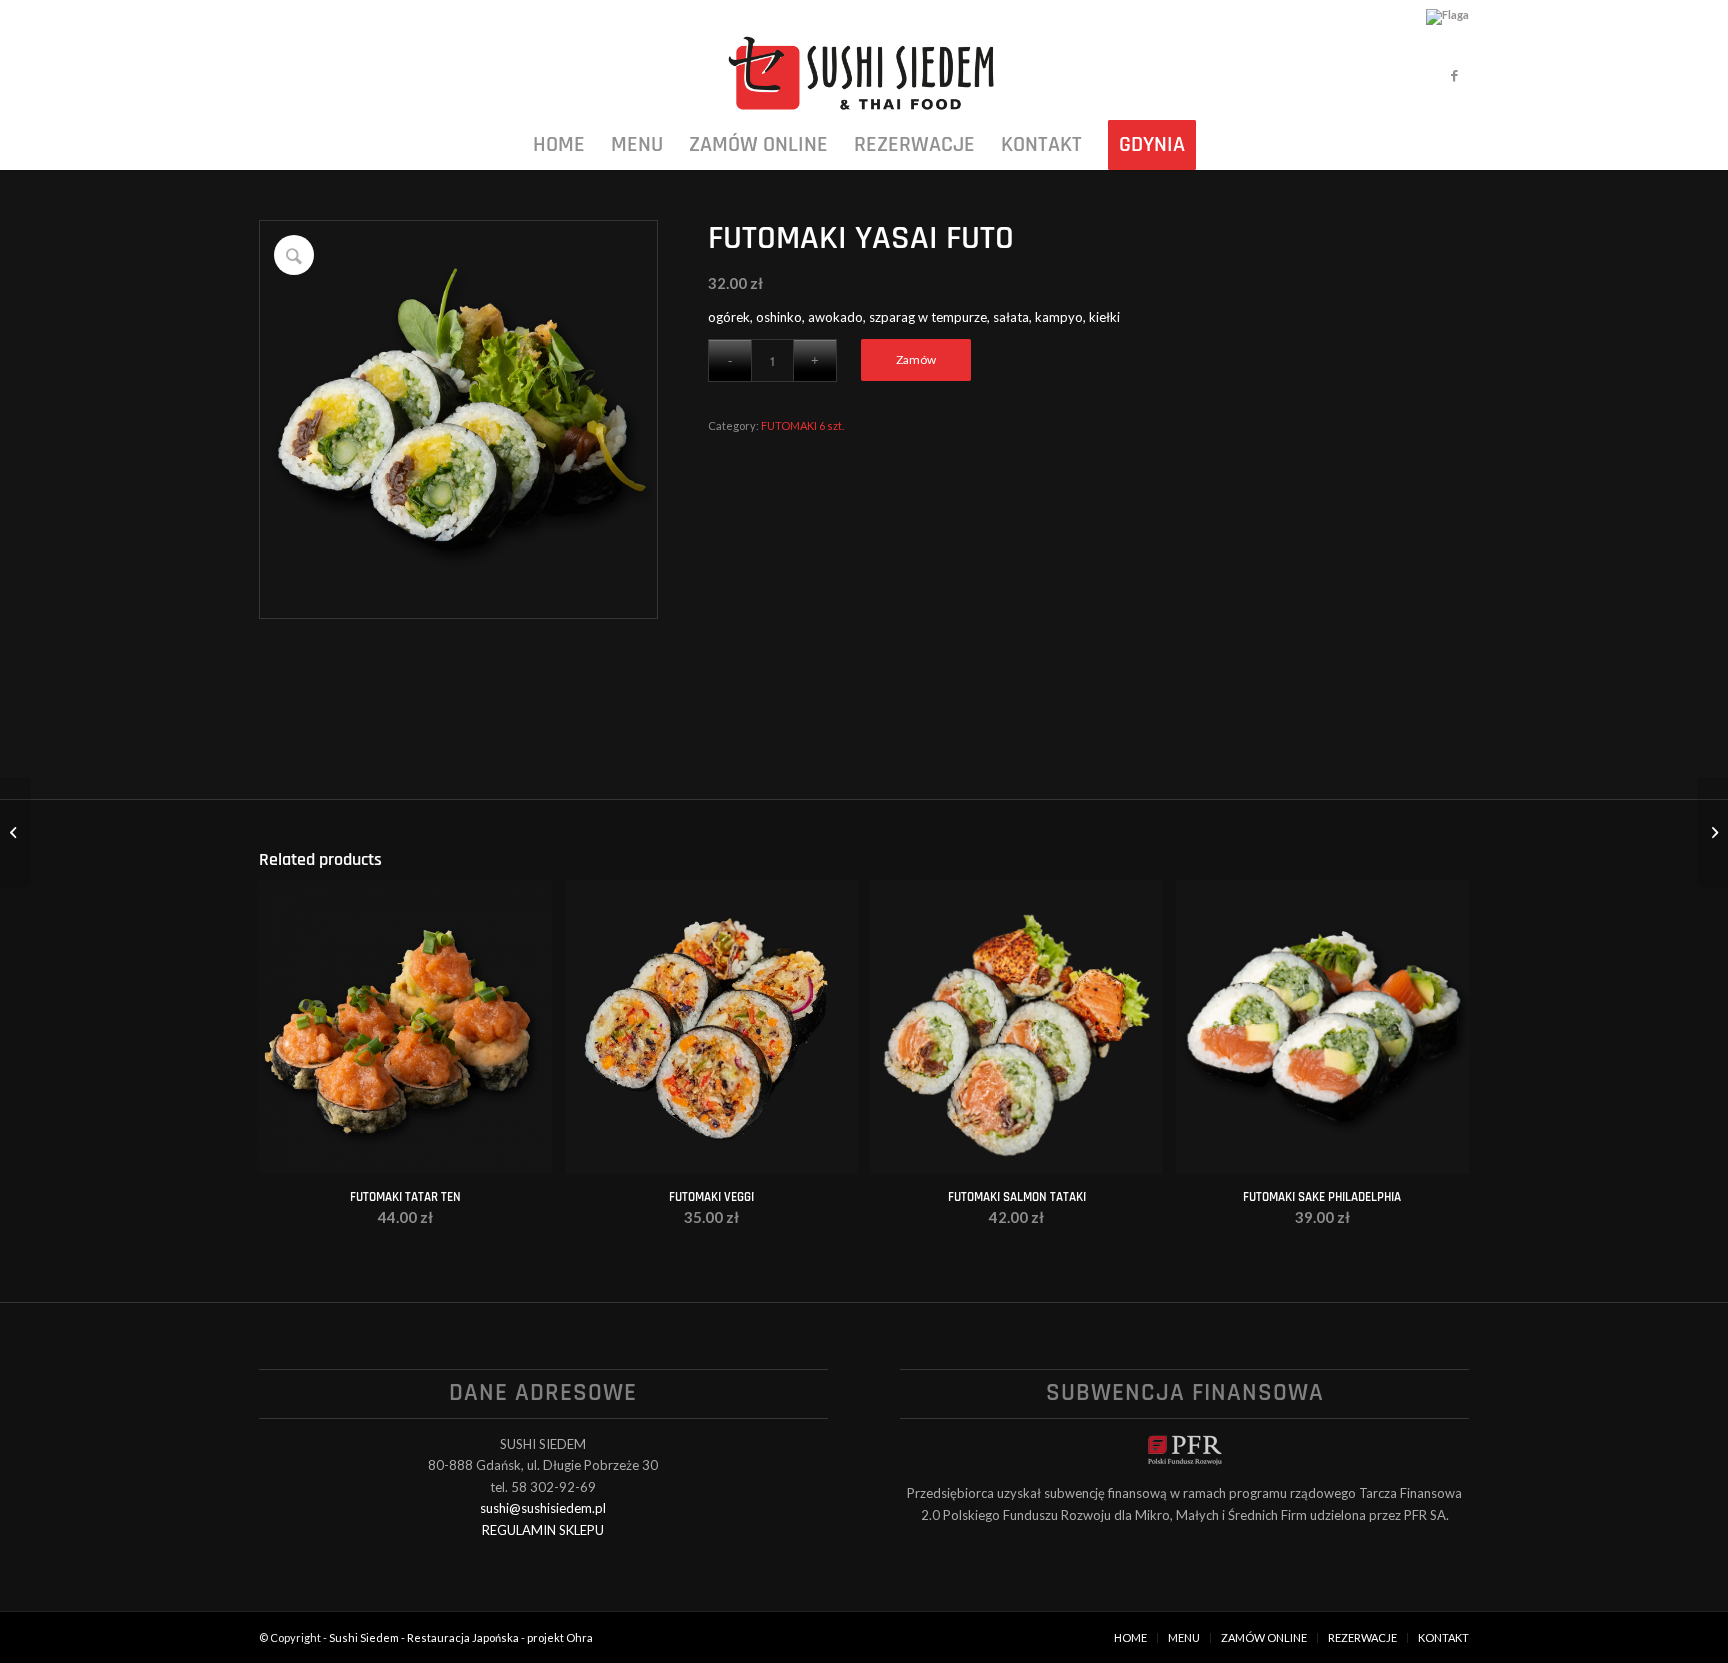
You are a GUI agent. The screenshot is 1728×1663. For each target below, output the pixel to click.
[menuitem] (559, 145)
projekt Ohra (560, 1637)
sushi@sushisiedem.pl (543, 1508)
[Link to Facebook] (1454, 75)
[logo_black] (863, 75)
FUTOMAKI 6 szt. (802, 425)
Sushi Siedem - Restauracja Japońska (424, 1637)
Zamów (916, 359)
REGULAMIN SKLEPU (543, 1530)
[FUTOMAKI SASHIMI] (1712, 832)
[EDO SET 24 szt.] (15, 832)
